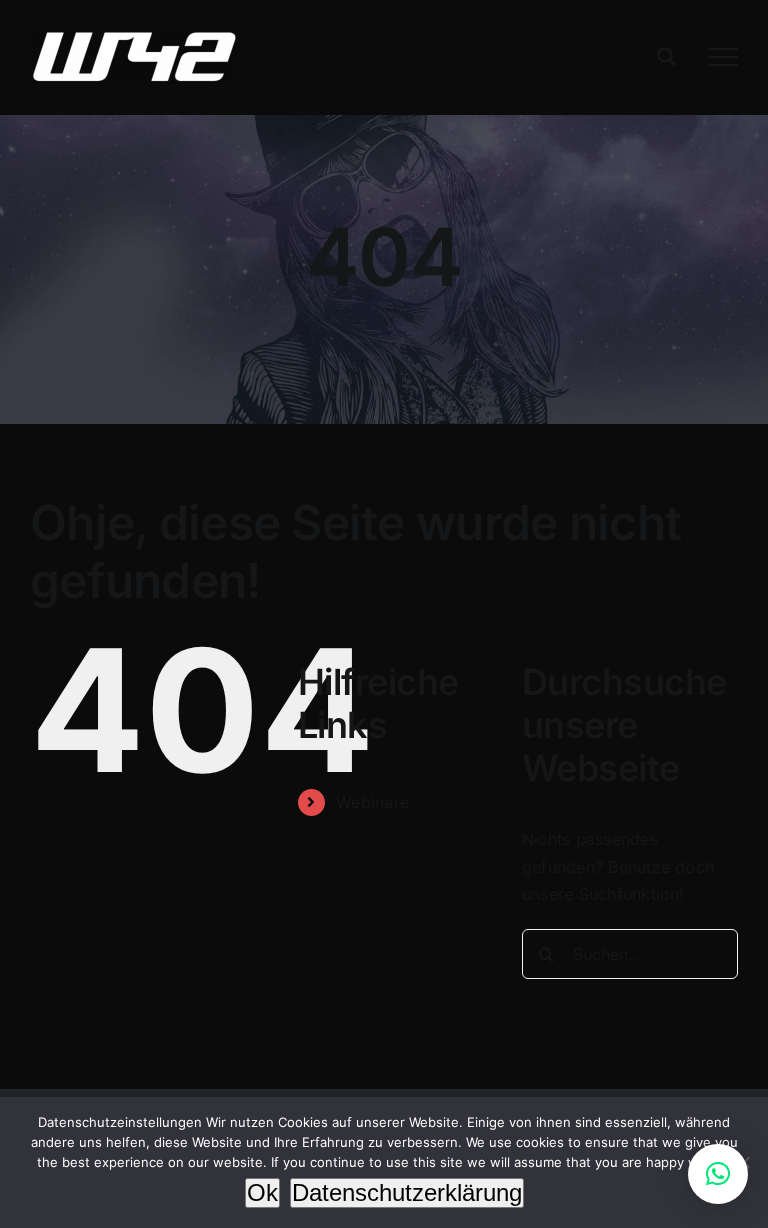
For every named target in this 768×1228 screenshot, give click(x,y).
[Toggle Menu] (723, 57)
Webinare (372, 802)
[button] (718, 1174)
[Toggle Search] (666, 56)
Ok (262, 1192)
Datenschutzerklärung (407, 1192)
